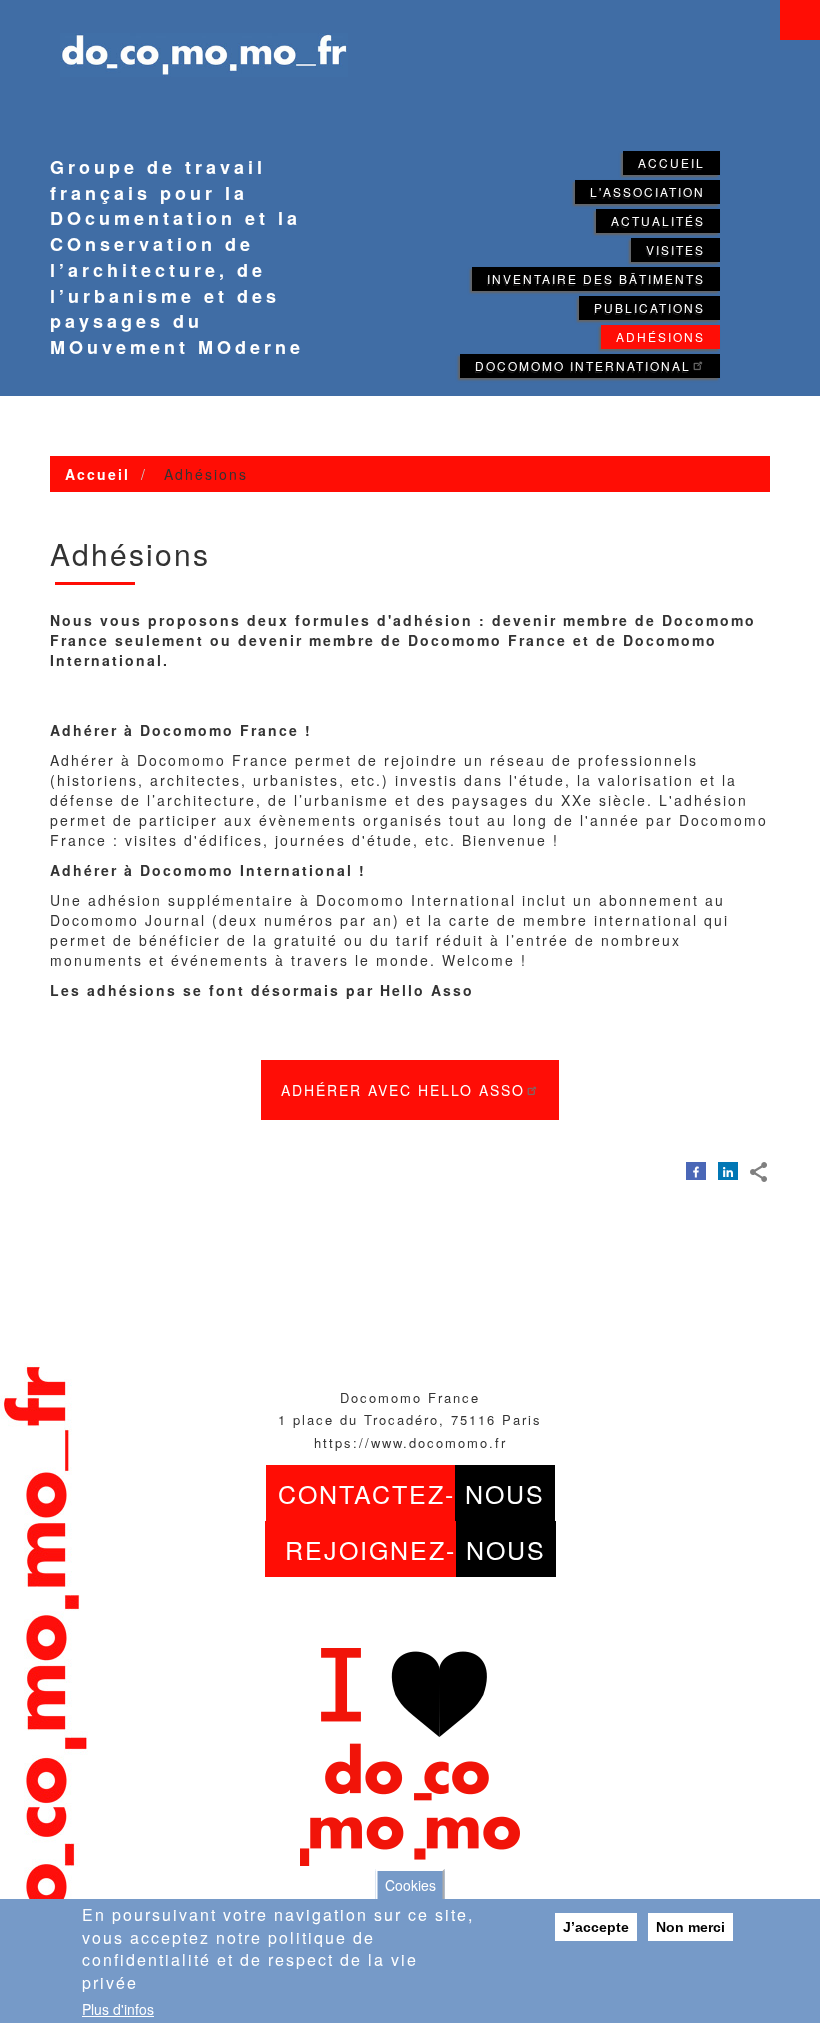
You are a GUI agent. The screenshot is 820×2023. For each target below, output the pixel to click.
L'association (647, 191)
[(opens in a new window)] (696, 1170)
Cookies (410, 1885)
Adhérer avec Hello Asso (403, 1090)
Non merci (690, 1927)
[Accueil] (194, 42)
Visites (675, 249)
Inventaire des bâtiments (596, 278)
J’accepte (596, 1927)
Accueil (671, 162)
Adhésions (660, 336)
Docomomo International (583, 365)
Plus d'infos (118, 2009)
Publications (649, 307)
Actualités (658, 220)
